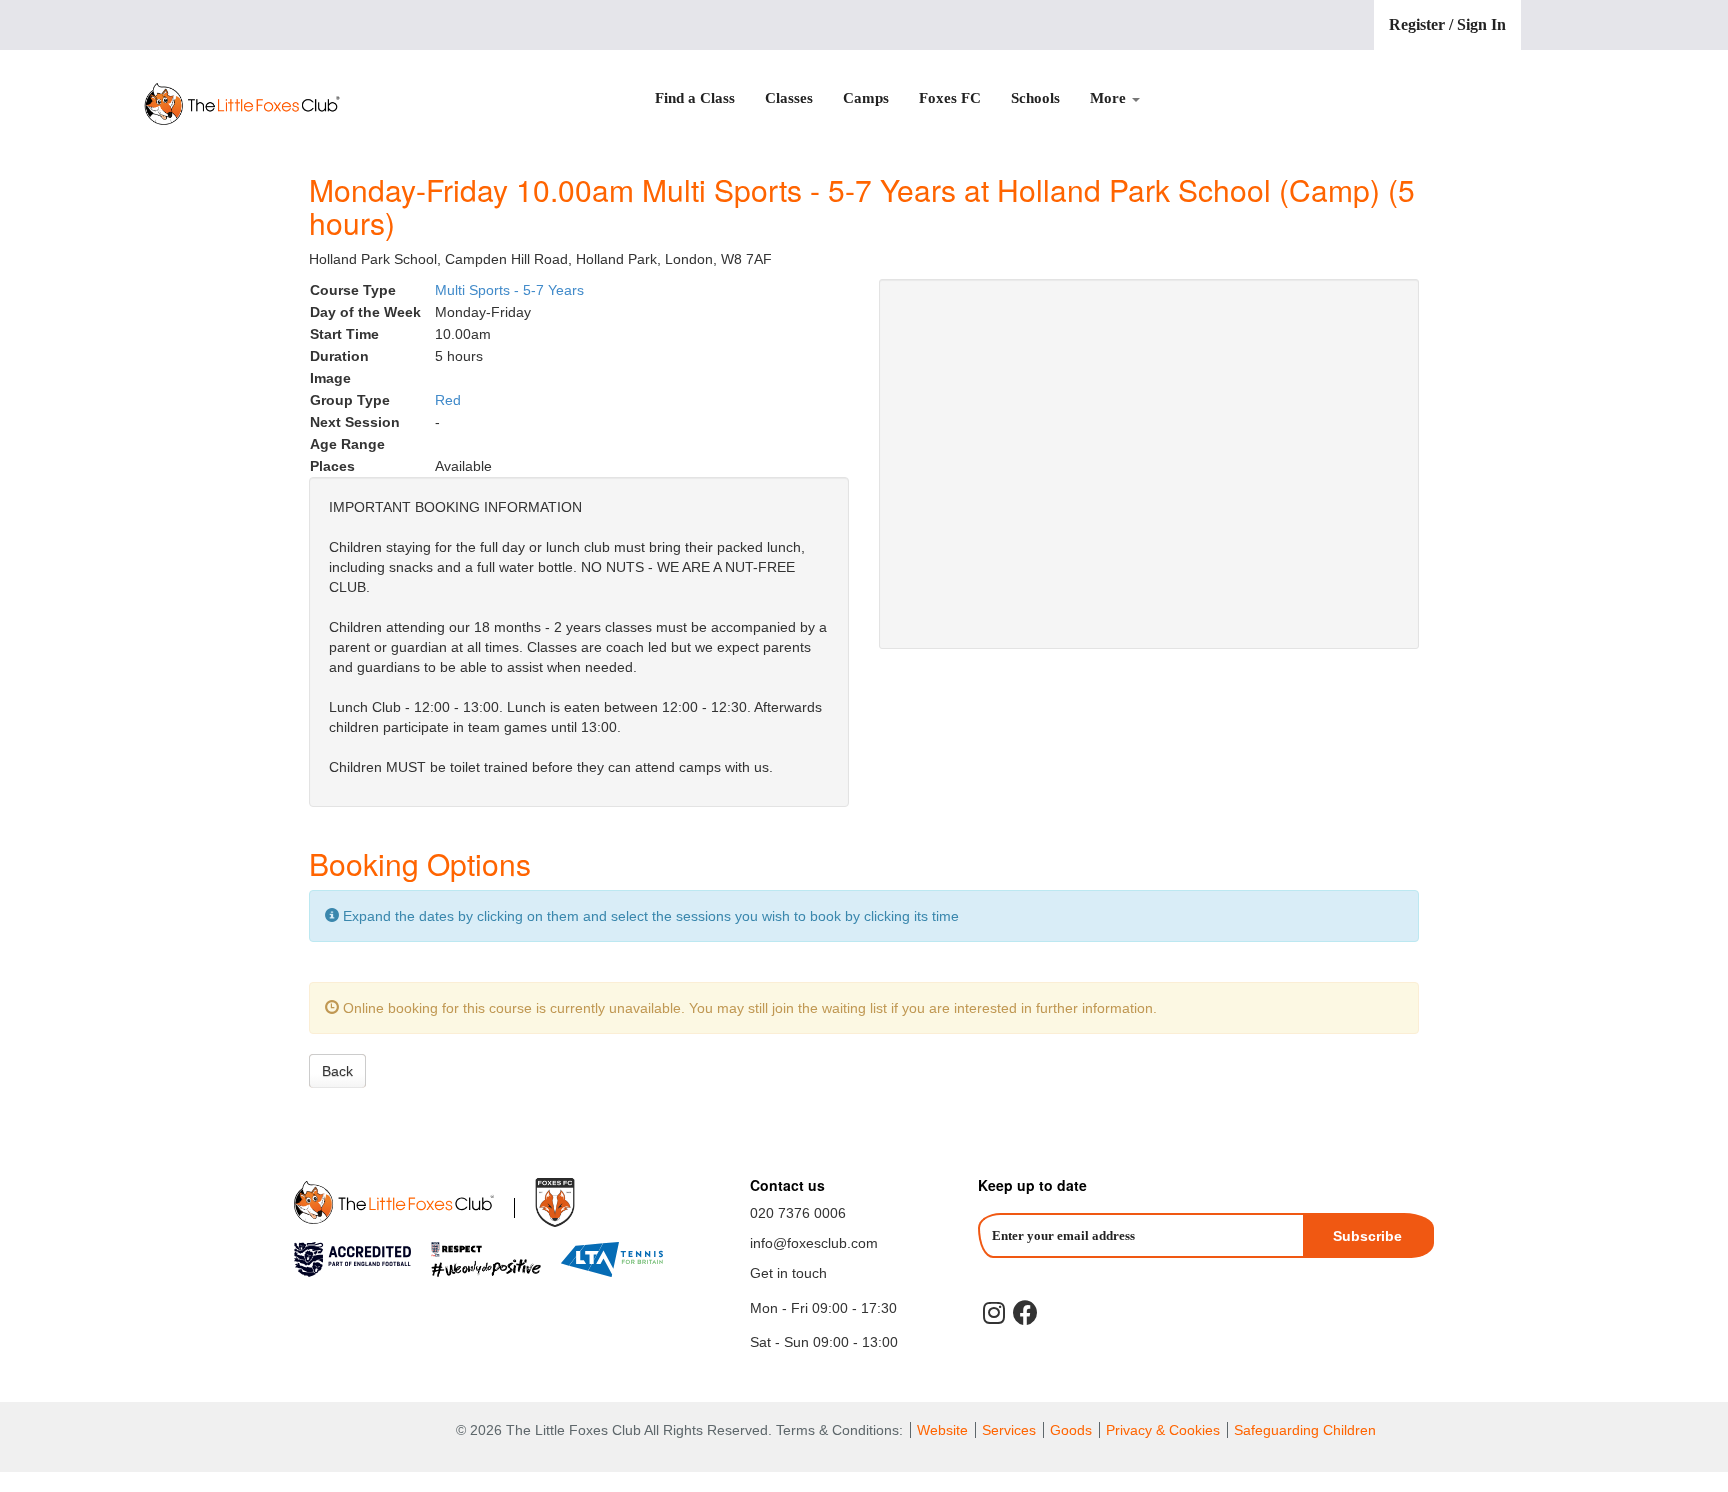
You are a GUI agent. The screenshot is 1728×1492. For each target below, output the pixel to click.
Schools (1035, 98)
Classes (789, 98)
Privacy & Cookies (1165, 1430)
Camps (866, 98)
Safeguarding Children (1305, 1430)
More (1110, 98)
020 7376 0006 (798, 1213)
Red (448, 400)
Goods (1071, 1430)
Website (942, 1430)
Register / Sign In (1447, 24)
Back (337, 1071)
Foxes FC (950, 98)
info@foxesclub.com (814, 1243)
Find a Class (695, 98)
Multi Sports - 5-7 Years (509, 290)
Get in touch (788, 1273)
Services (1009, 1430)
